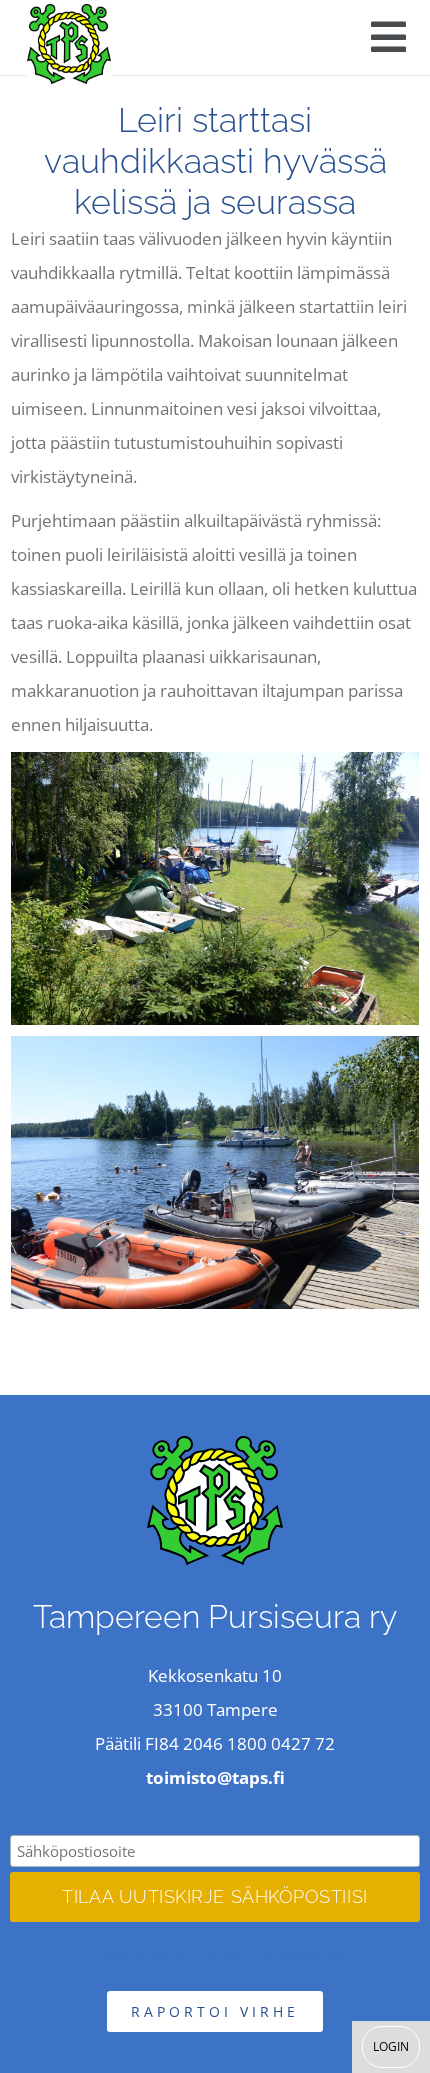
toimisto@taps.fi (215, 1777)
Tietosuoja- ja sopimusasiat (215, 1953)
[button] (388, 37)
